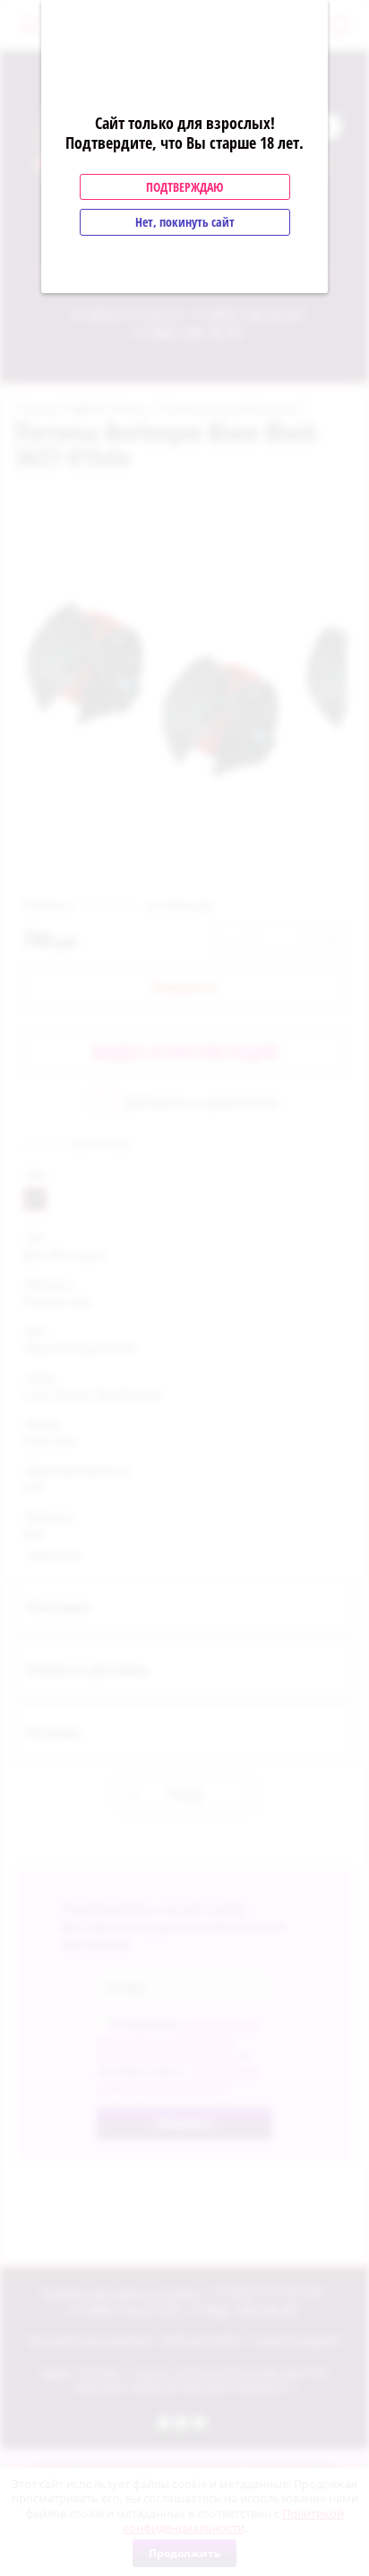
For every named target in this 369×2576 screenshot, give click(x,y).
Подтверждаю (184, 187)
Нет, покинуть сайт (185, 222)
